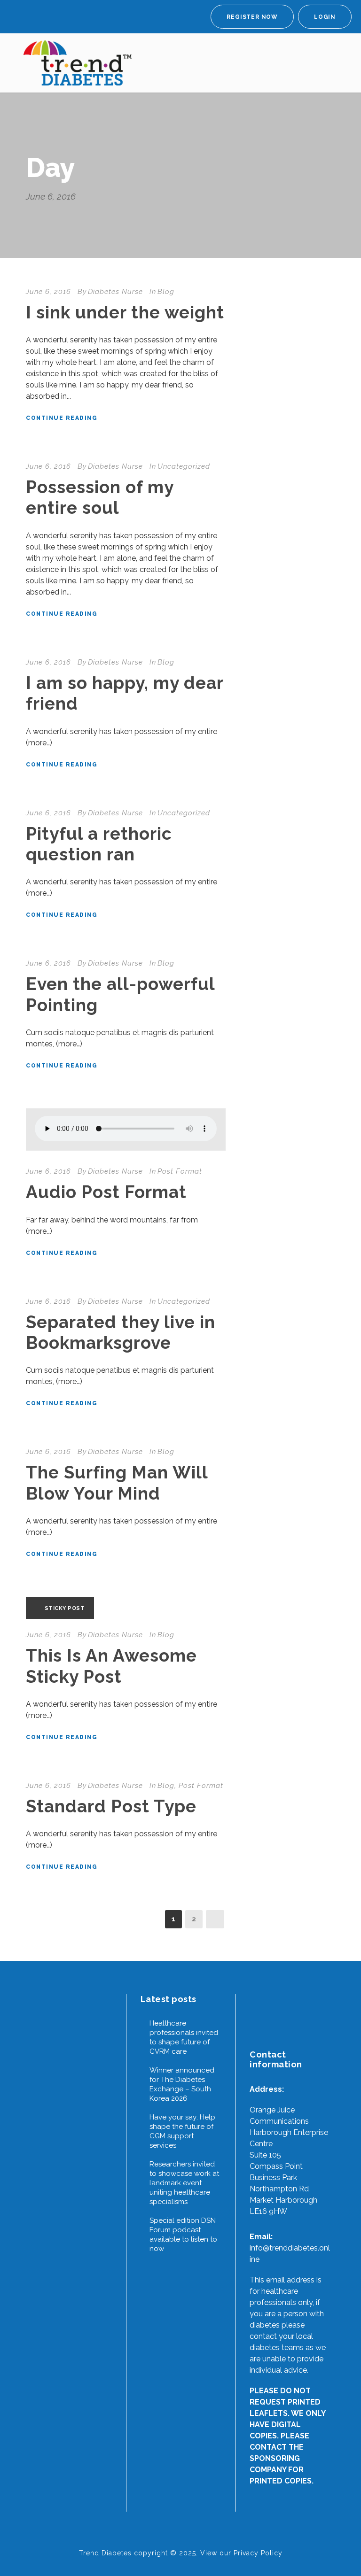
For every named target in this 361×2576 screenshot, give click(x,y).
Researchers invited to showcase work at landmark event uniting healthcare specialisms (184, 2183)
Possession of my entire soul (100, 497)
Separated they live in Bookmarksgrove (121, 1332)
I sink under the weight (125, 312)
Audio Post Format (106, 1192)
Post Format (180, 1171)
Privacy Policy (258, 2553)
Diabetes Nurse (115, 292)
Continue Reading (62, 418)
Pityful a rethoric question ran (99, 844)
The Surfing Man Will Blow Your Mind (117, 1483)
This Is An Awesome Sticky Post (111, 1666)
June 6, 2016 (48, 292)
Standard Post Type (111, 1806)
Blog (166, 292)
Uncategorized (184, 466)
